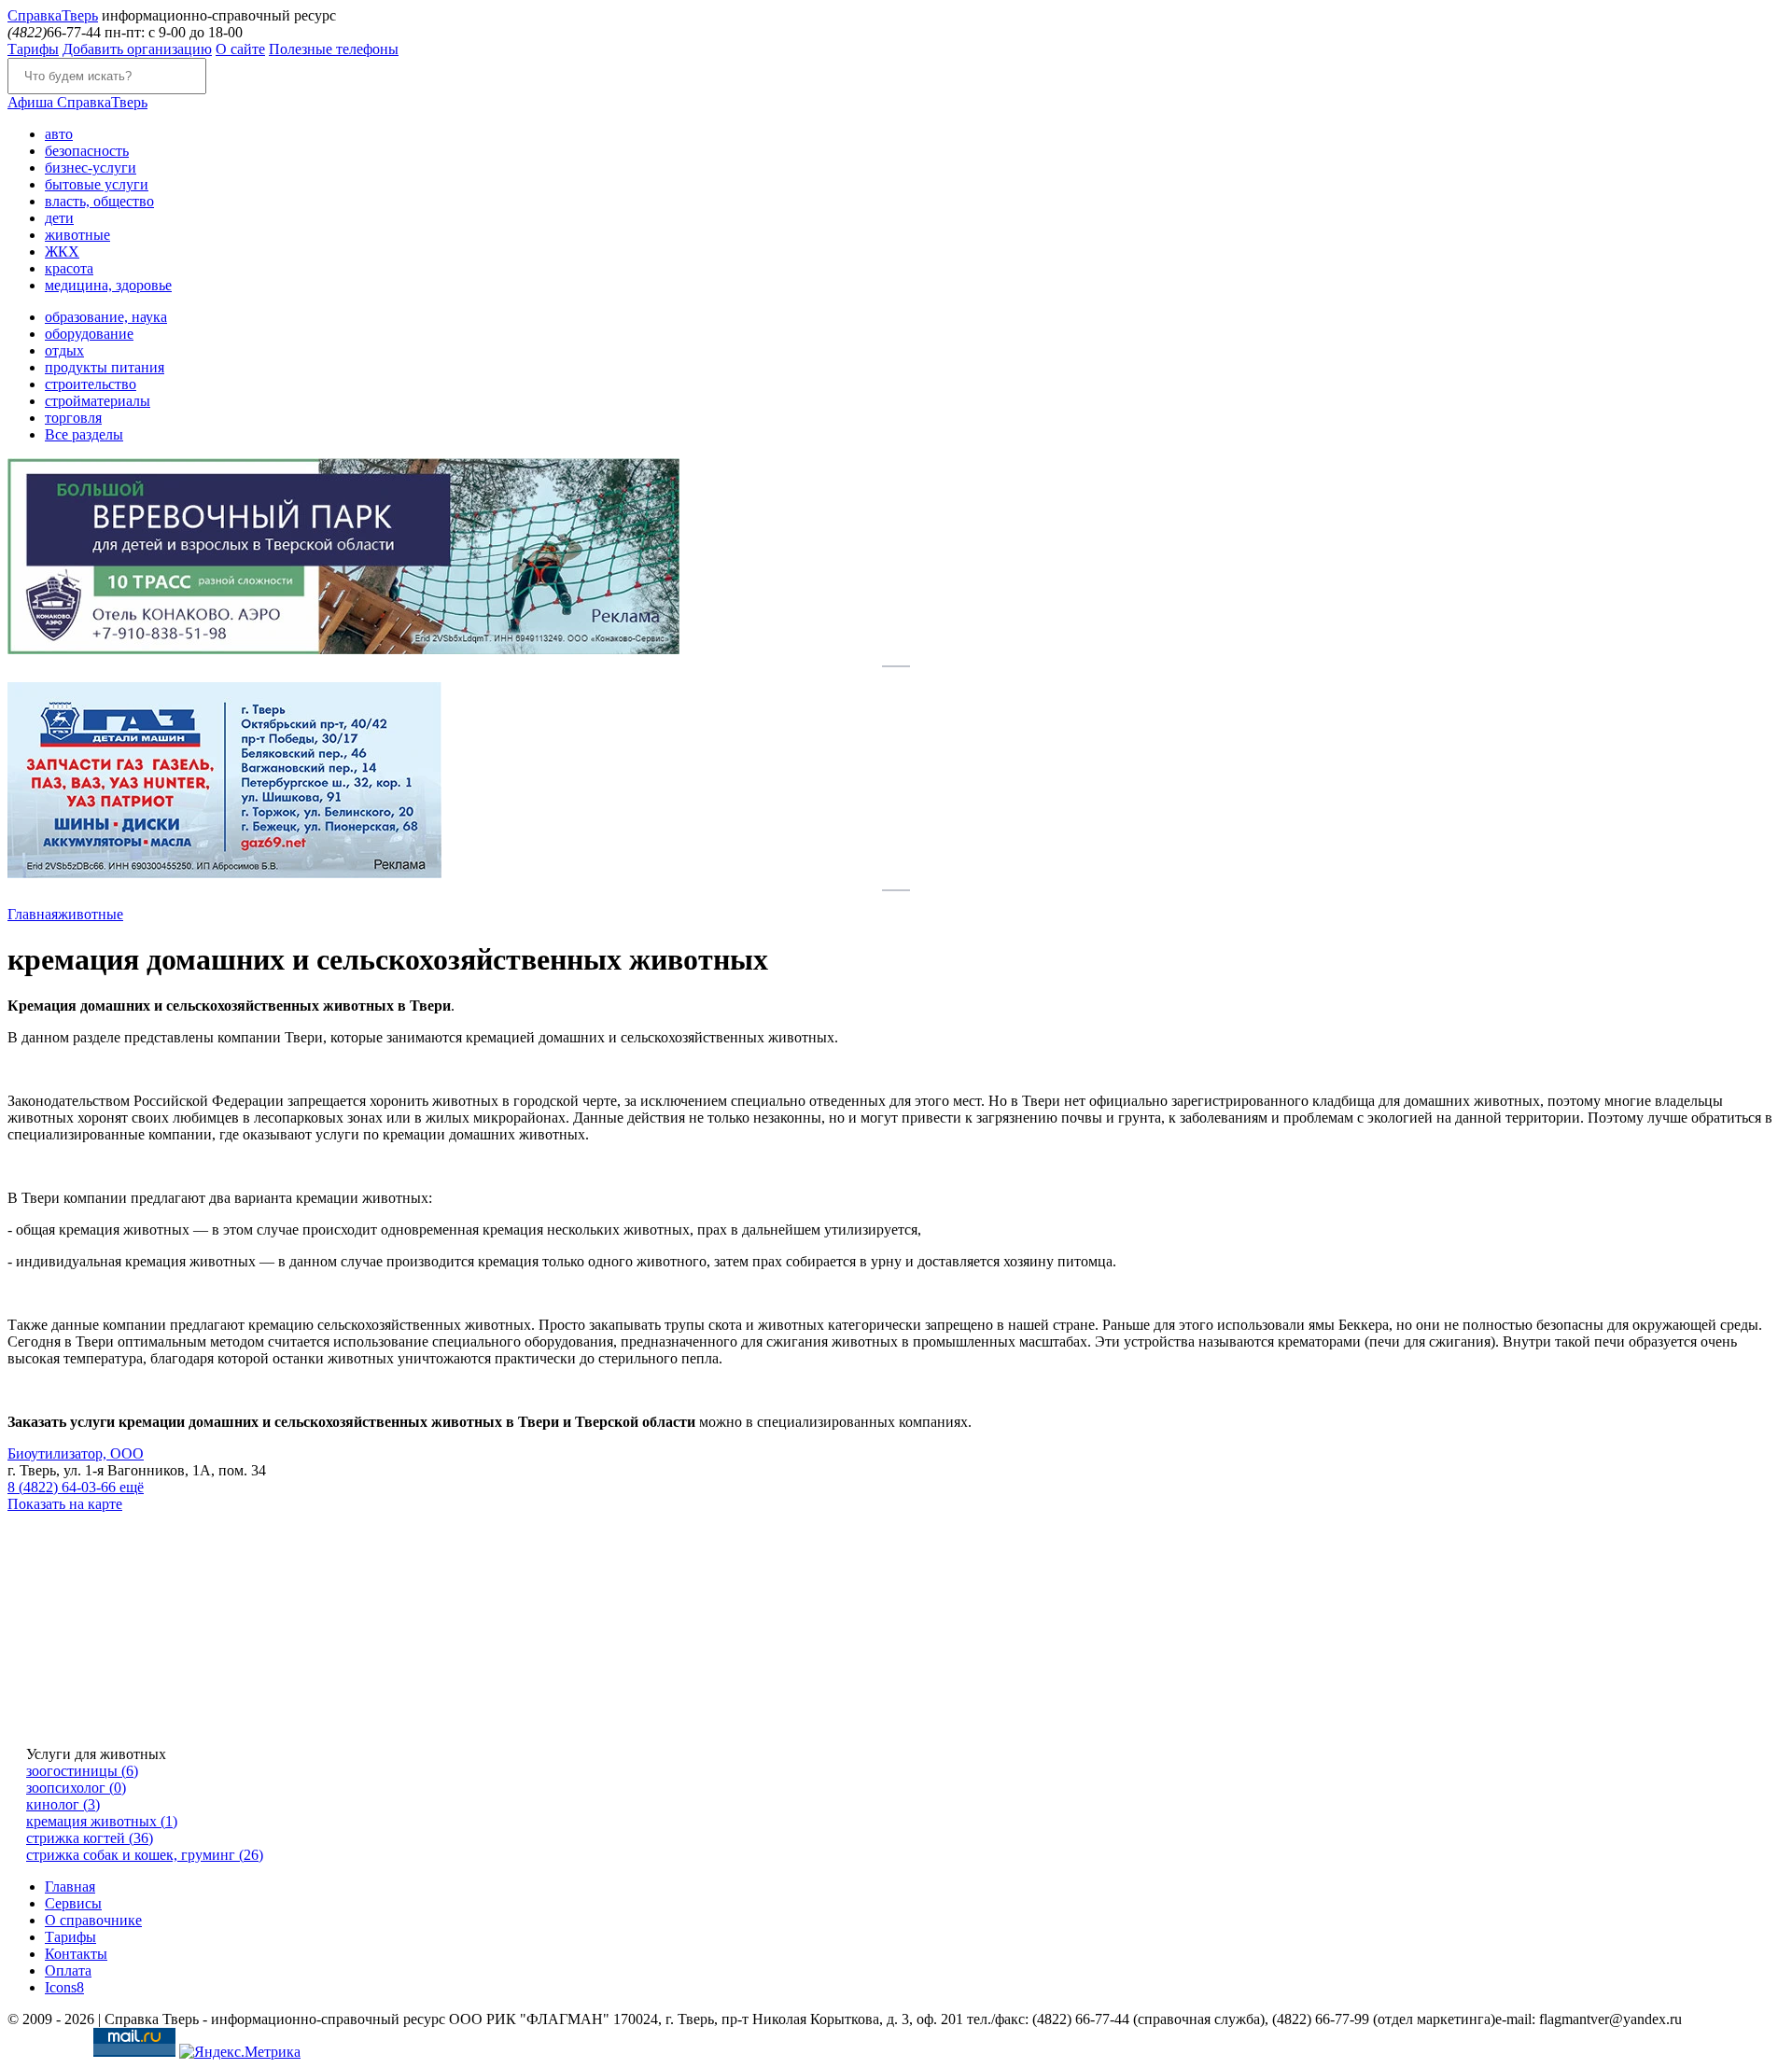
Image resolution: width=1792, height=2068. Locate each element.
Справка (53, 15)
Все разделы (84, 434)
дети (59, 218)
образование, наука (106, 317)
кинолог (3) (63, 1804)
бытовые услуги (97, 184)
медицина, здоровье (108, 285)
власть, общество (99, 201)
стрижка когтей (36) (90, 1838)
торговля (73, 418)
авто (59, 134)
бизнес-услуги (91, 168)
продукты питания (105, 367)
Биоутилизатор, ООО (76, 1453)
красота (69, 268)
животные (77, 235)
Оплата (68, 1970)
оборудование (89, 334)
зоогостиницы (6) (82, 1771)
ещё (132, 1487)
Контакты (76, 1954)
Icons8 (64, 1987)
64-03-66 (63, 1487)
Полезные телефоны (334, 49)
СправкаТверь (77, 102)
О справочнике (93, 1920)
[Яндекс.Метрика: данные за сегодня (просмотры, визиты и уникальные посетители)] (240, 2052)
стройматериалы (98, 401)
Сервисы (73, 1903)
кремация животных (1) (102, 1821)
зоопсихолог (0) (76, 1788)
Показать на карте (65, 1504)
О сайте (240, 49)
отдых (64, 350)
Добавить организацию (137, 49)
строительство (91, 384)
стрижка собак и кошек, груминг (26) (145, 1855)
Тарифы (33, 49)
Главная (33, 914)
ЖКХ (62, 252)
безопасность (87, 151)
